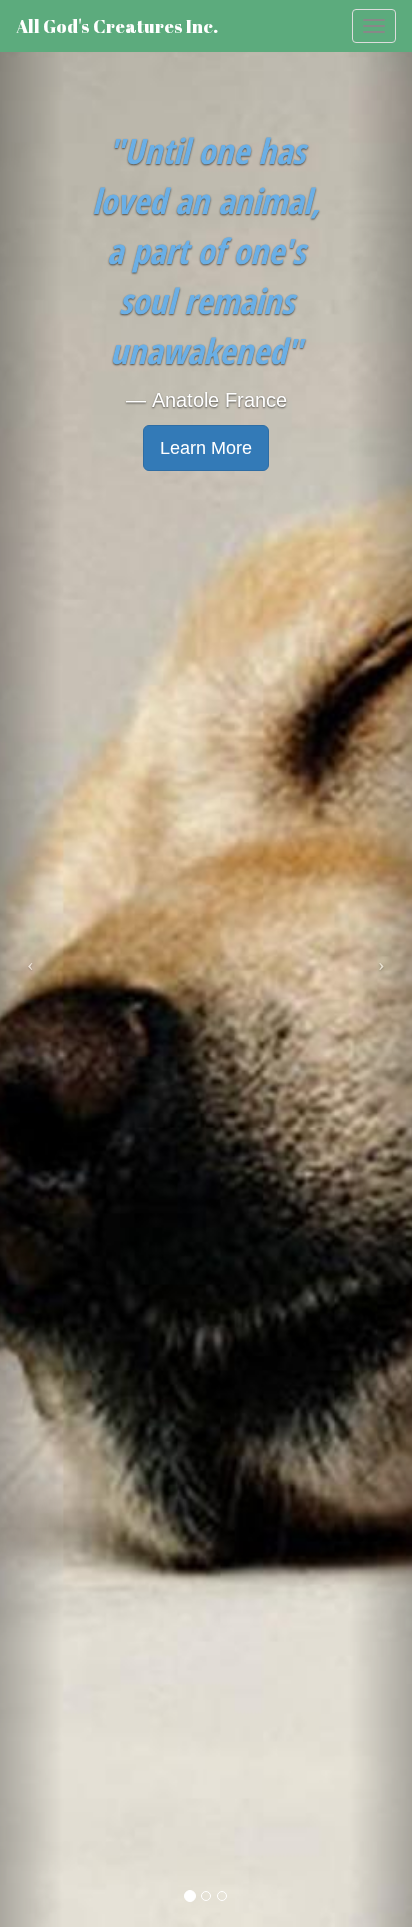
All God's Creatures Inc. (117, 26)
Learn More (206, 448)
